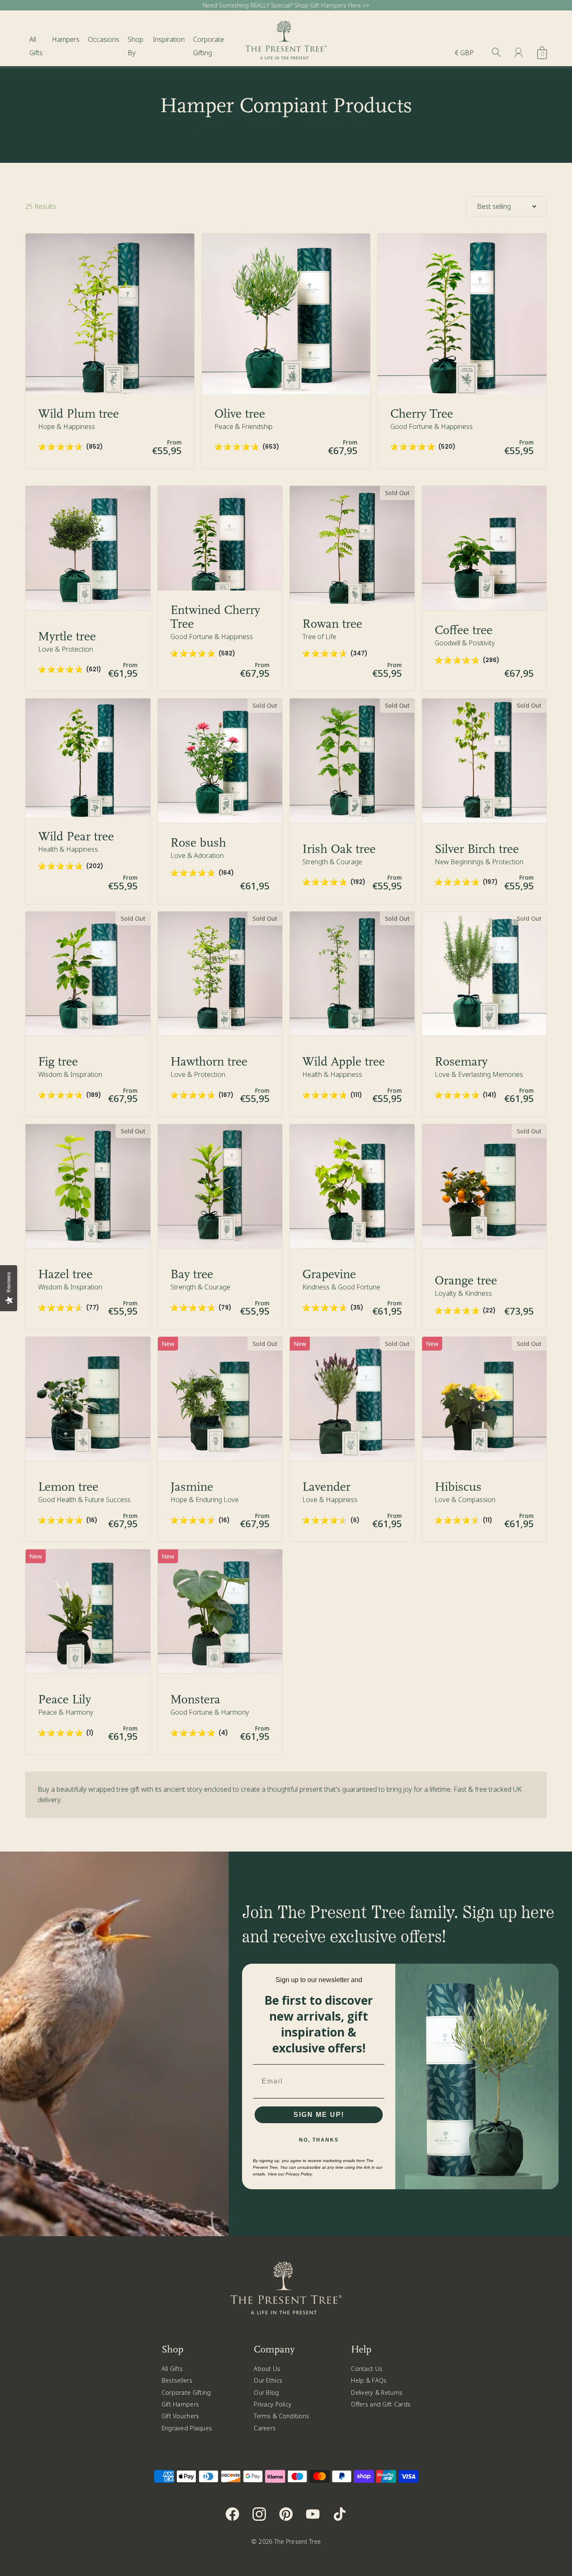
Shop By (135, 46)
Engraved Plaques (187, 2428)
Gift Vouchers (180, 2416)
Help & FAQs (369, 2380)
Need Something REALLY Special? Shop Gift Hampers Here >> (286, 5)
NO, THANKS (319, 2140)
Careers (265, 2428)
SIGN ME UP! (319, 2115)
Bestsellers (177, 2380)
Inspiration (169, 39)
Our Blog (266, 2392)
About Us (267, 2369)
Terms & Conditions (281, 2416)
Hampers (66, 39)
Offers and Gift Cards (381, 2404)
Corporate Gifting (209, 46)
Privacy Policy (273, 2404)
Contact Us (367, 2369)
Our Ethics (268, 2380)
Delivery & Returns (377, 2392)
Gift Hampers (180, 2404)
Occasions (104, 39)
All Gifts (36, 46)
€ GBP (464, 53)
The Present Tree (298, 2541)
